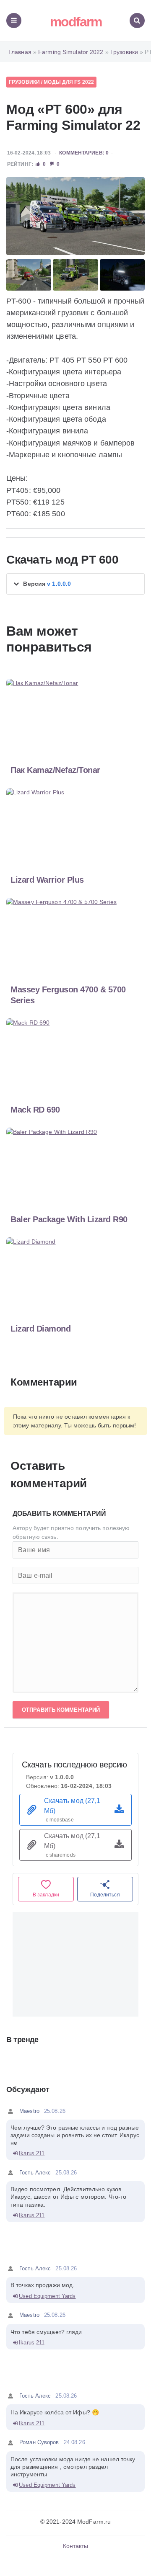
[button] (75, 584)
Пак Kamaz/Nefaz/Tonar (55, 770)
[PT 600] (75, 216)
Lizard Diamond (40, 1329)
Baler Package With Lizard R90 (69, 1219)
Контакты (76, 2546)
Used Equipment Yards (47, 2296)
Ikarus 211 (32, 2153)
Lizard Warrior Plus (47, 880)
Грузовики (24, 82)
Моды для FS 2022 (69, 82)
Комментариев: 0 (84, 153)
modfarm (76, 22)
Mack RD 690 (35, 1110)
